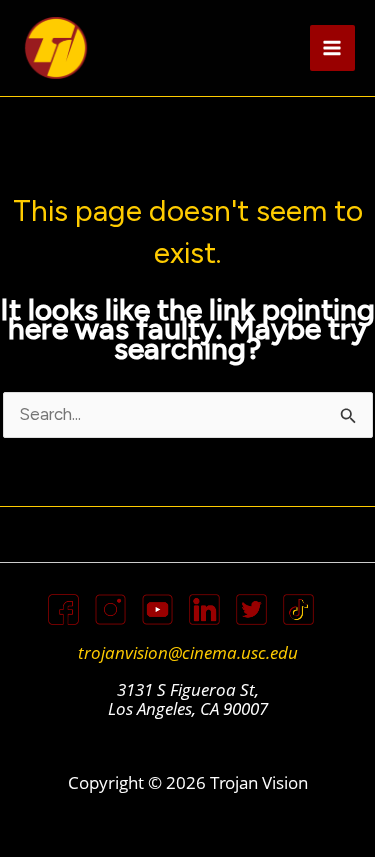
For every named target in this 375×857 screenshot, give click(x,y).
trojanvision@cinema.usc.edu (188, 652)
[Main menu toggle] (333, 48)
